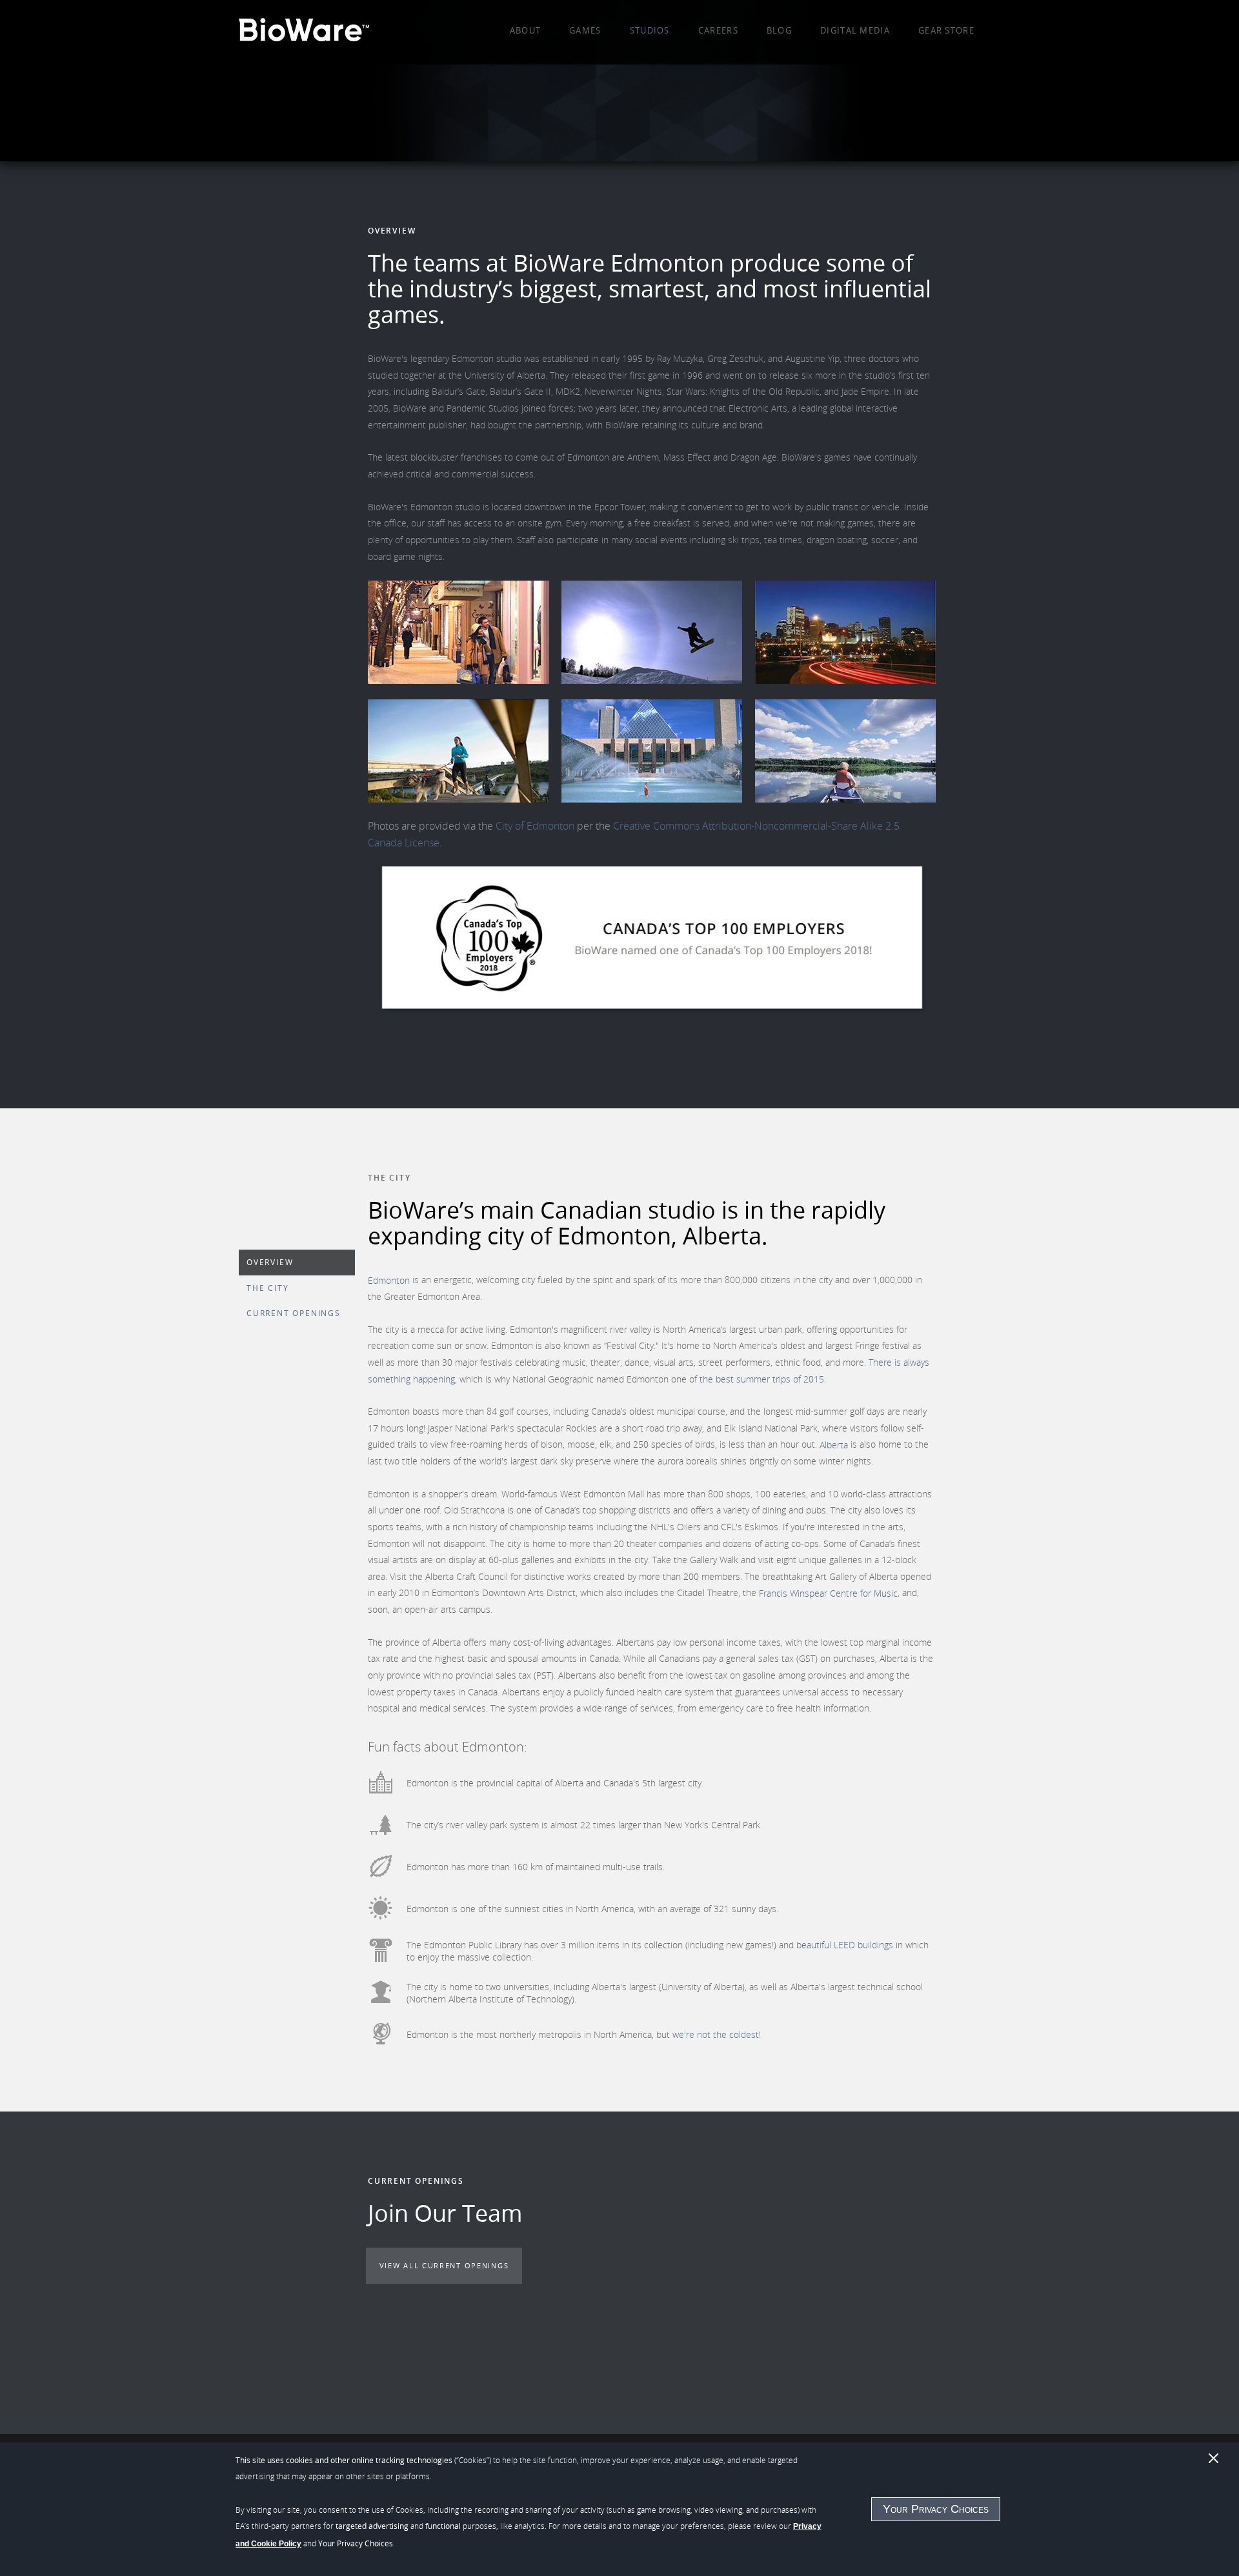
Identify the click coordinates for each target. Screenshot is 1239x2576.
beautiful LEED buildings (845, 1945)
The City (267, 1288)
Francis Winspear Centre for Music (828, 1593)
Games (585, 30)
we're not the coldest (716, 2034)
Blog (779, 30)
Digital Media (855, 30)
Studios (650, 30)
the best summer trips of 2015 (762, 1379)
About (526, 30)
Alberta (834, 1444)
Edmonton (389, 1280)
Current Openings (294, 1313)
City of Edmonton (535, 826)
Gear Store (946, 30)
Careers (718, 30)
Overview (270, 1262)
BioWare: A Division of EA (304, 32)
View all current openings (444, 2265)
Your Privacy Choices (936, 2509)
